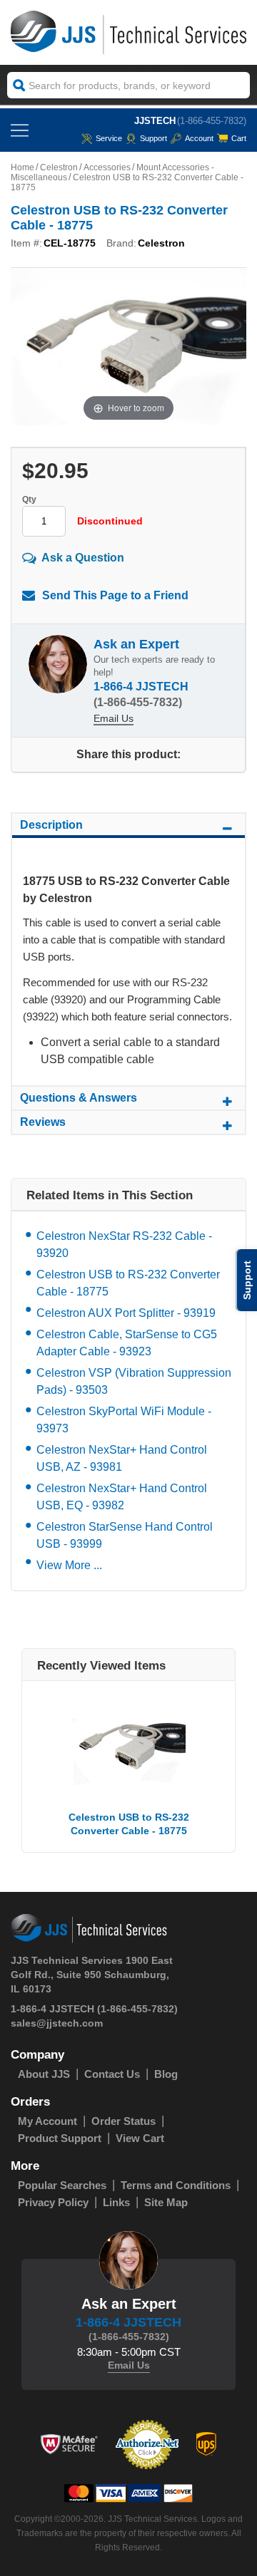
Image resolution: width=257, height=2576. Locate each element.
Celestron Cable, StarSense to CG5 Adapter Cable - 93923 (127, 1343)
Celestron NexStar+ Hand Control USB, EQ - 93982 (122, 1497)
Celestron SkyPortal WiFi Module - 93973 (124, 1420)
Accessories (107, 167)
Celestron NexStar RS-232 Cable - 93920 (124, 1245)
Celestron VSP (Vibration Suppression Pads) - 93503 (134, 1381)
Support (153, 138)
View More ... (69, 1565)
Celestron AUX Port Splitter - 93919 (126, 1313)
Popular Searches (62, 2185)
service (109, 138)
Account (199, 138)
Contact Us (112, 2074)
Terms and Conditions (176, 2185)
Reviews (43, 1122)
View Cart (140, 2138)
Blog (166, 2074)
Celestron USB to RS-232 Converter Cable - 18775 (128, 1283)
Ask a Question (83, 557)
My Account (47, 2121)
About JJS (44, 2074)
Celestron (59, 167)
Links (116, 2202)
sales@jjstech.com (57, 2023)
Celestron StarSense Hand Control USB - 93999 (125, 1535)
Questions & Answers (79, 1098)
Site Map (166, 2202)
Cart (239, 138)
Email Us (114, 718)
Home (22, 167)
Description (51, 825)
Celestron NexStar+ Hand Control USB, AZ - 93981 (122, 1458)
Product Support (60, 2138)
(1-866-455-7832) (212, 121)
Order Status (124, 2121)
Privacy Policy (53, 2202)
